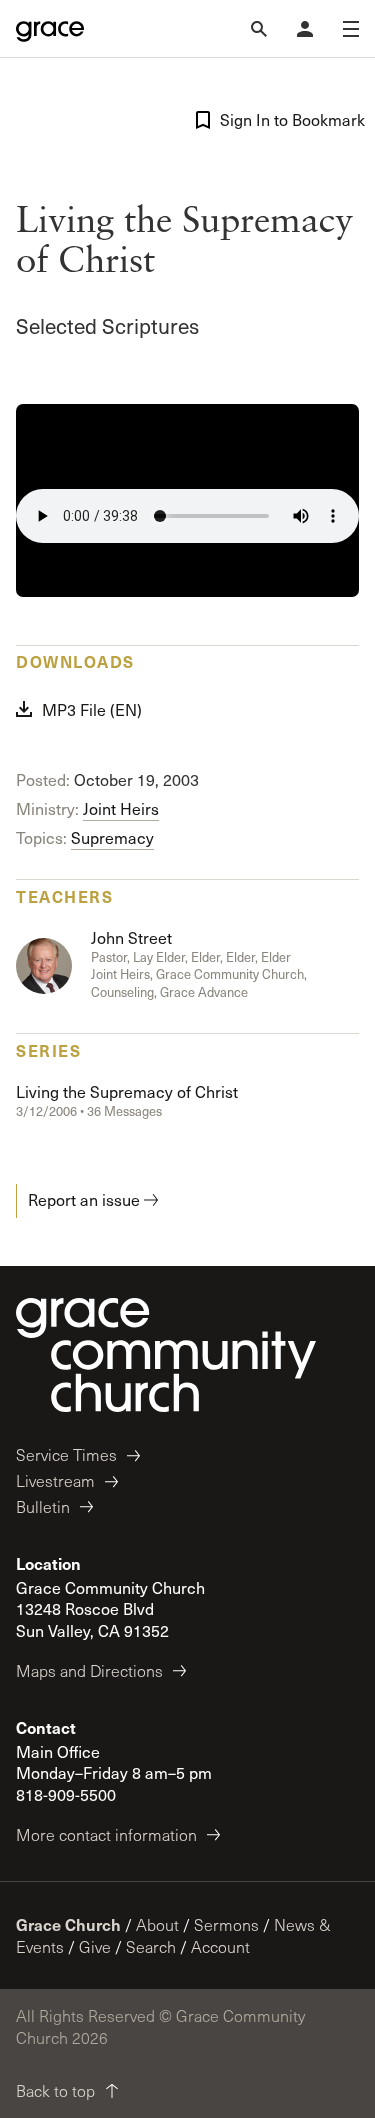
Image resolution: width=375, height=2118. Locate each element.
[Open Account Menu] (305, 29)
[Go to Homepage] (50, 29)
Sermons (226, 1924)
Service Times (66, 1454)
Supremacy (112, 837)
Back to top (55, 2090)
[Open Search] (259, 29)
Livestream (55, 1480)
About (157, 1924)
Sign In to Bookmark (290, 119)
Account (220, 1946)
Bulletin (43, 1506)
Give (95, 1946)
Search (151, 1946)
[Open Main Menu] (351, 29)
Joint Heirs (121, 808)
